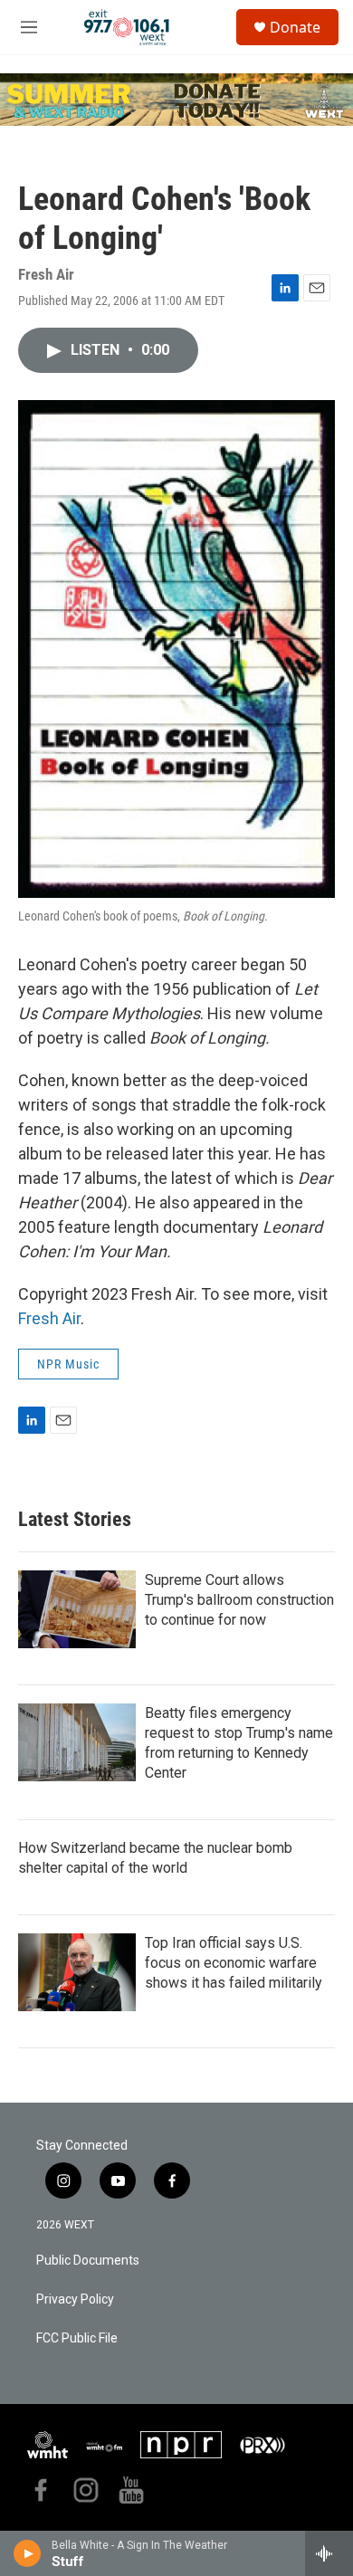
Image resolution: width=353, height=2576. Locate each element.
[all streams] (329, 2553)
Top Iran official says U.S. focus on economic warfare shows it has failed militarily (234, 1963)
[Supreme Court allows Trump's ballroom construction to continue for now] (77, 1609)
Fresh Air (49, 1318)
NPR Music (68, 1364)
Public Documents (88, 2261)
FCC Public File (77, 2338)
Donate (295, 27)
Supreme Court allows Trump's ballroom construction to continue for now (239, 1600)
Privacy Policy (75, 2299)
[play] (28, 2553)
